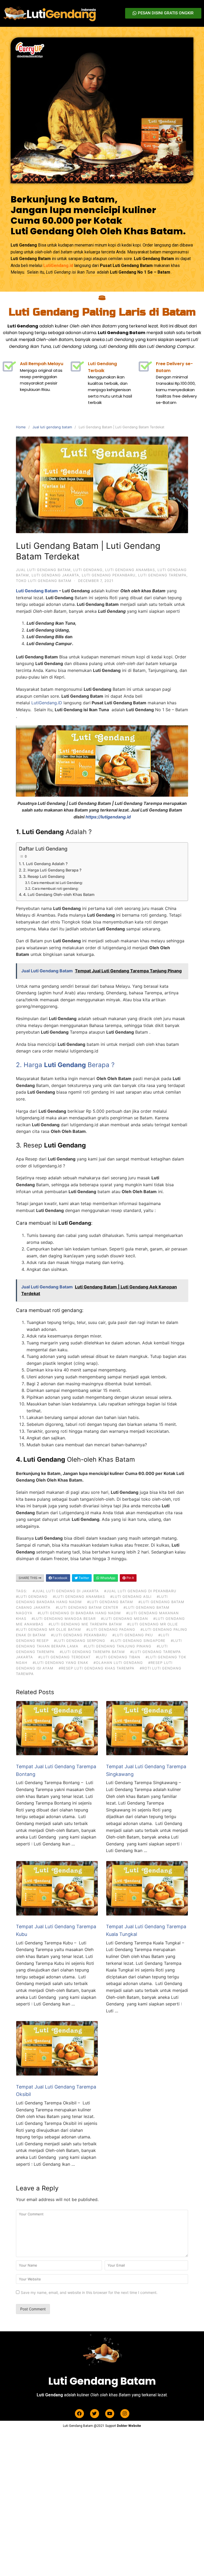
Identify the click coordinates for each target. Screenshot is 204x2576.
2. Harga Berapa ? (65, 1065)
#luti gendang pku (133, 1635)
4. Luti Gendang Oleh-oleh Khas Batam (59, 894)
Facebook (60, 1578)
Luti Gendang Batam (37, 591)
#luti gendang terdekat (64, 1657)
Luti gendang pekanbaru (109, 575)
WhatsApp (107, 1578)
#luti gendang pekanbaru (79, 1635)
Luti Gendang (88, 570)
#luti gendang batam (110, 1602)
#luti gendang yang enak (60, 1663)
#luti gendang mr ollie (153, 1624)
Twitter (83, 1578)
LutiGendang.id (58, 266)
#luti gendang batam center (87, 1607)
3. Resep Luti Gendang (44, 876)
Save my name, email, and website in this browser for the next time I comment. (89, 2292)
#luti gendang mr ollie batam (48, 1629)
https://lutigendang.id (108, 817)
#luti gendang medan (124, 1619)
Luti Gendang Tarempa (162, 575)
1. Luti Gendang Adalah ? (45, 864)
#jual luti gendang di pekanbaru (140, 1591)
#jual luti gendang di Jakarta (66, 1591)
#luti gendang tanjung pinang (118, 1646)
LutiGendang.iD (47, 703)
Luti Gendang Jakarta (55, 575)
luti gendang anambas (130, 570)
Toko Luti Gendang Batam (44, 581)
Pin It (130, 1578)
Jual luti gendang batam (52, 427)
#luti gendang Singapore (138, 1641)
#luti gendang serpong (80, 1641)
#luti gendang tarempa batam (92, 1652)
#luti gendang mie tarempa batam (85, 1624)
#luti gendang (32, 1596)
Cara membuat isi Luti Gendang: (57, 883)
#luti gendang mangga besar (64, 1619)
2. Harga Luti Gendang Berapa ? (52, 870)
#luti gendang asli (131, 1596)
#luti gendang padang (111, 1629)
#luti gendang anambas (79, 1596)
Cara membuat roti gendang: (55, 888)
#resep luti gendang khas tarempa (97, 1668)
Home (21, 427)
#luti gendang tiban (118, 1657)
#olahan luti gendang (118, 1663)
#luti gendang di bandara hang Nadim (79, 1613)
